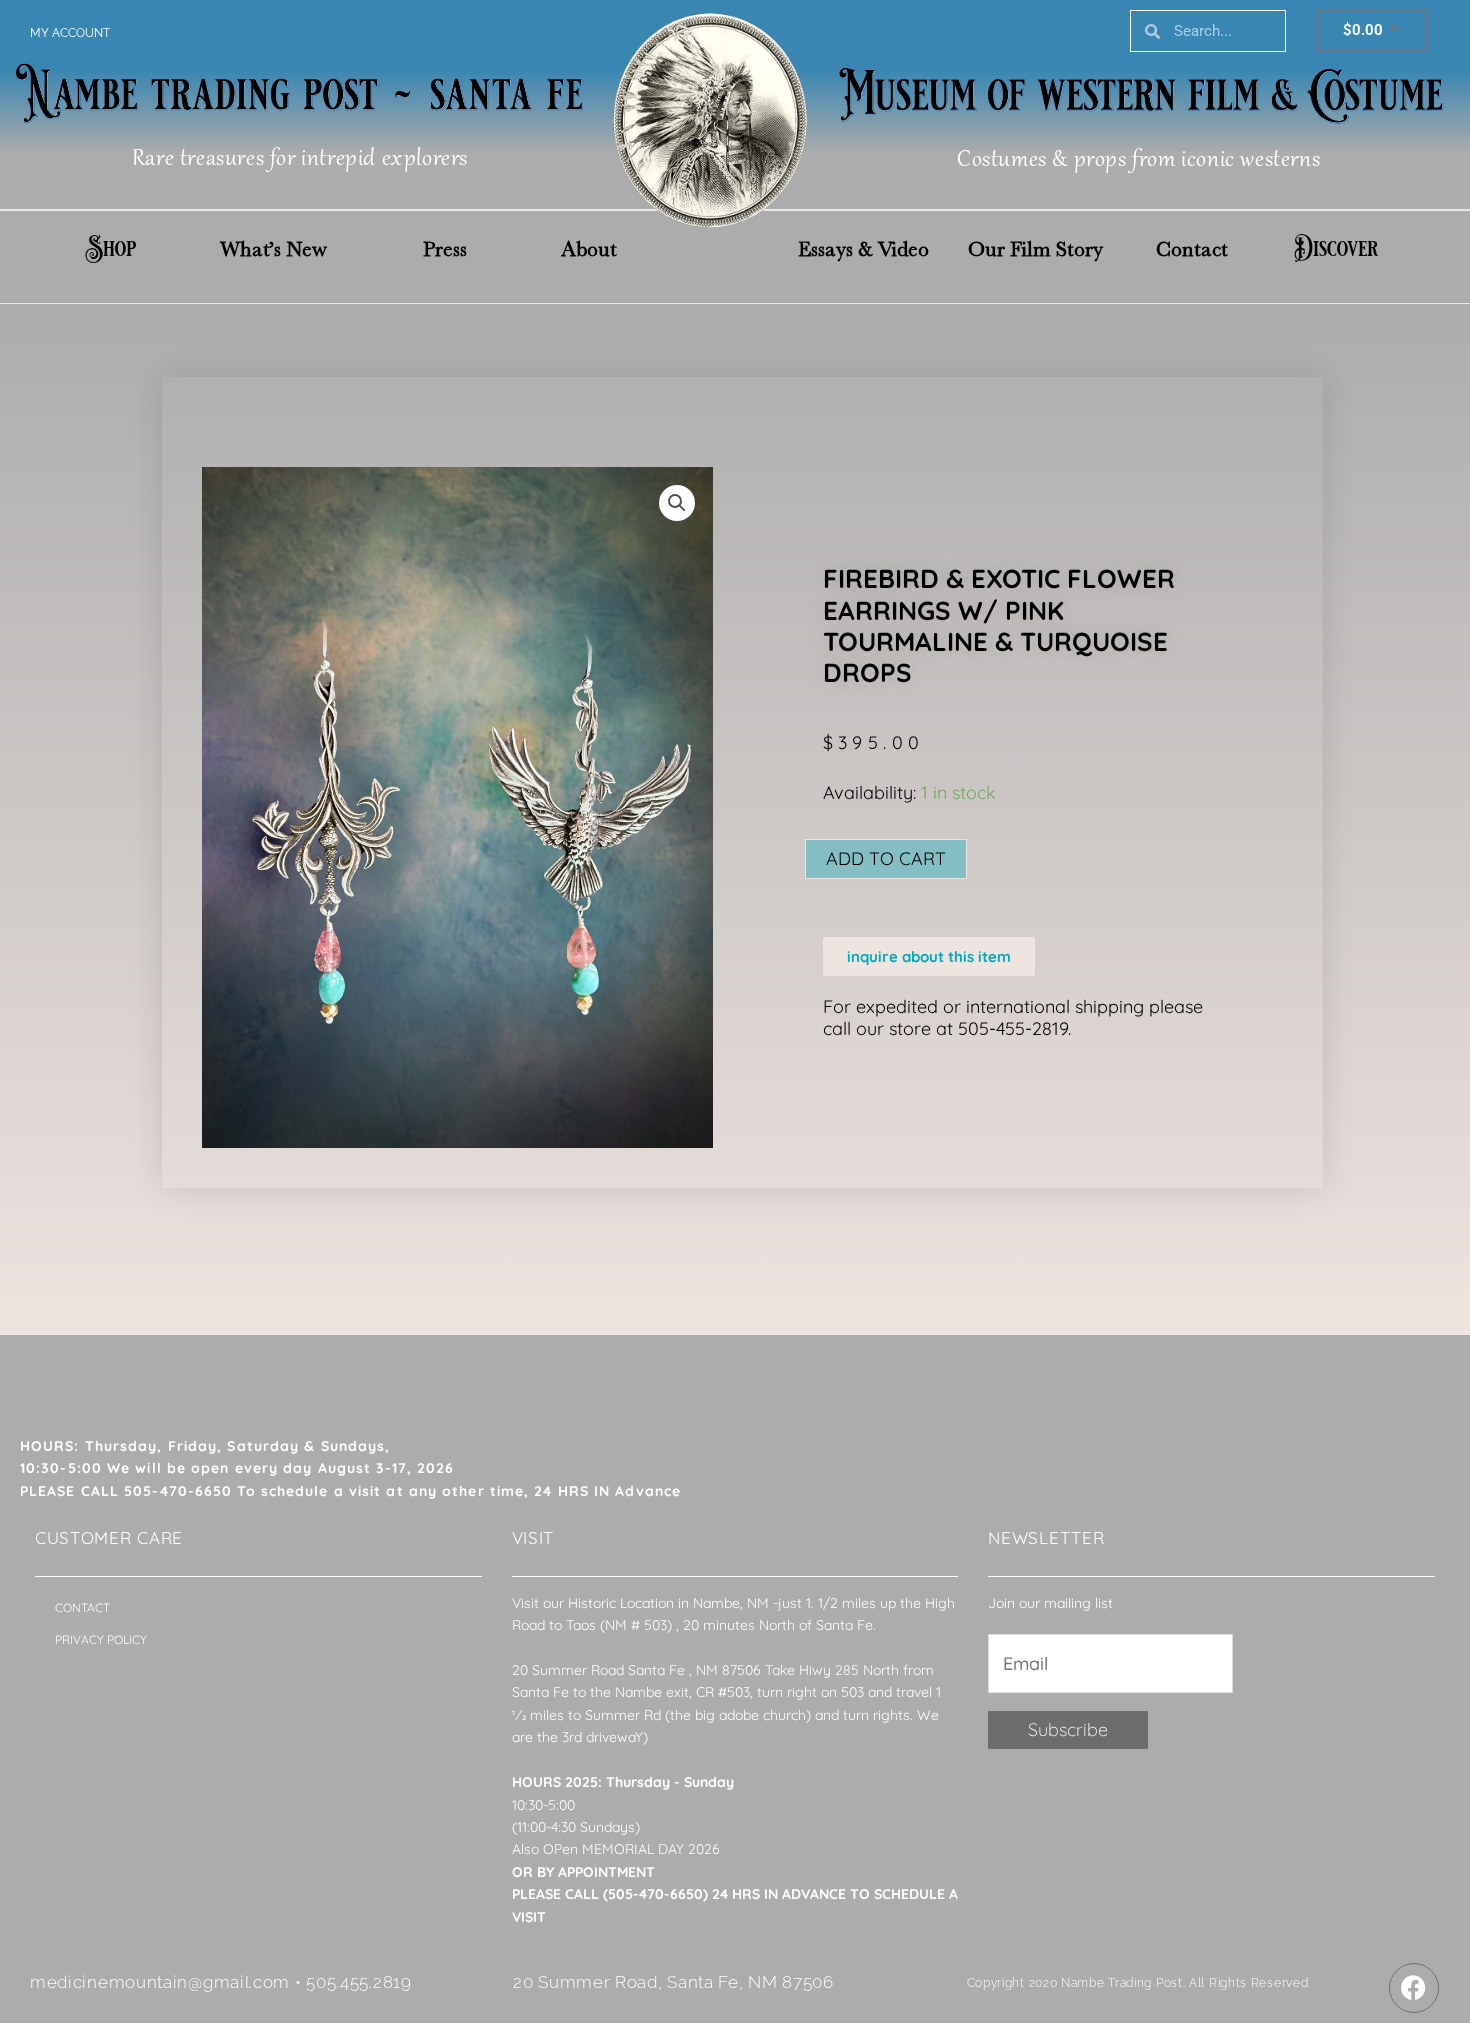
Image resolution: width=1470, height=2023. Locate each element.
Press (445, 249)
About (589, 249)
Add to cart (886, 858)
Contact (1192, 249)
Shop (110, 249)
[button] (677, 503)
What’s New (273, 249)
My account (70, 33)
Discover (1336, 249)
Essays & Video (863, 249)
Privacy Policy (101, 1639)
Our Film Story (1035, 249)
